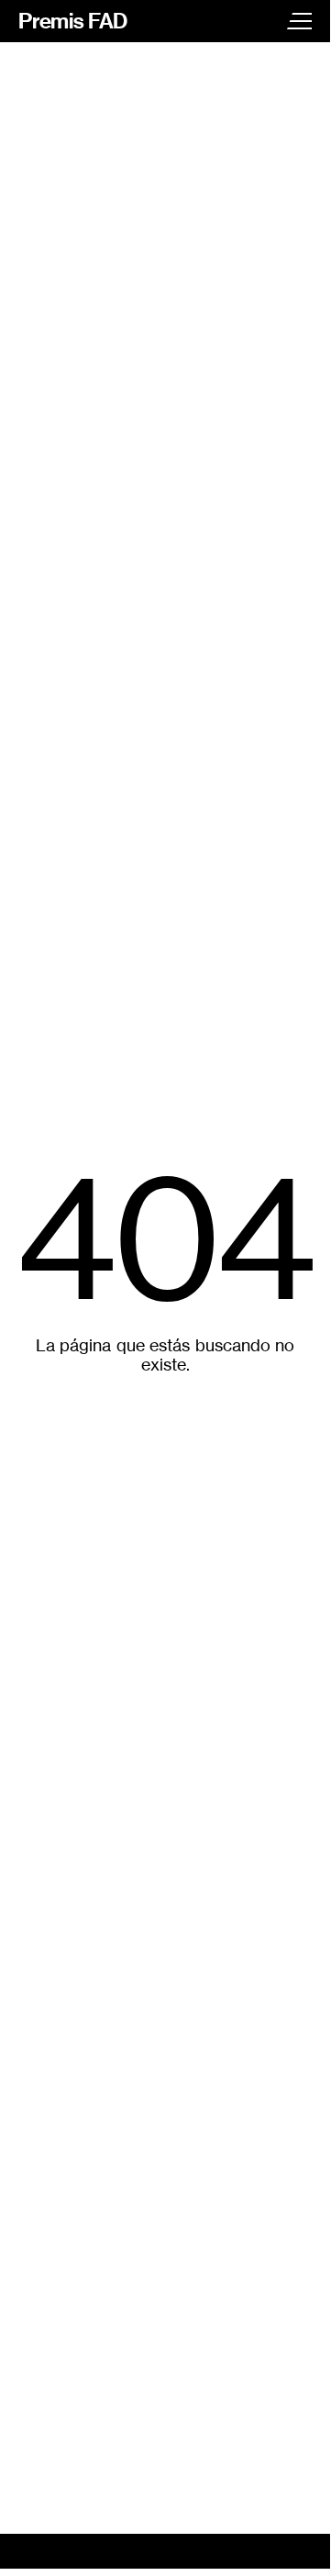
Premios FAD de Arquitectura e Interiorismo (73, 21)
